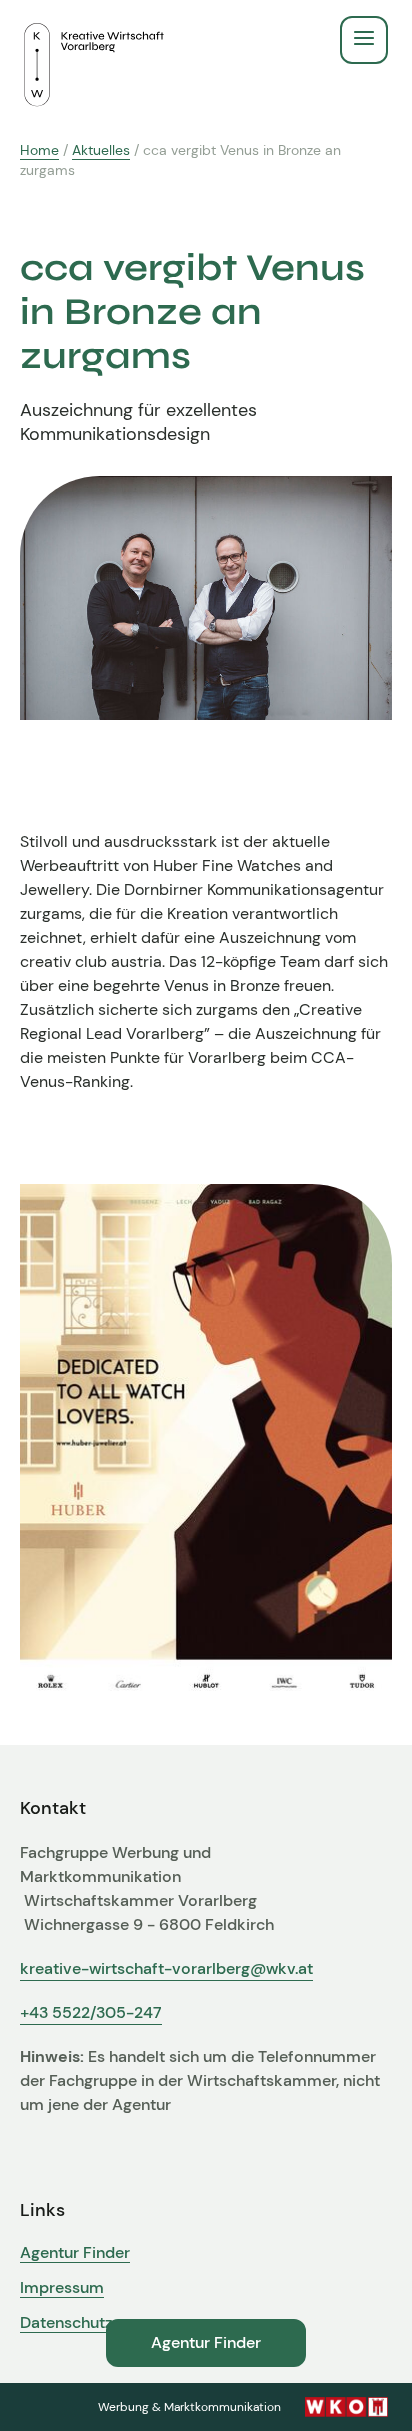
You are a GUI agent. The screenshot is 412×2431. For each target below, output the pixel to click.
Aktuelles (101, 150)
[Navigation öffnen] (364, 40)
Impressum (62, 2288)
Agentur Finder (75, 2253)
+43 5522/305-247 (91, 2012)
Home (39, 150)
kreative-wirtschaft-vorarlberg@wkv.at (166, 1968)
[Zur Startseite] (94, 40)
